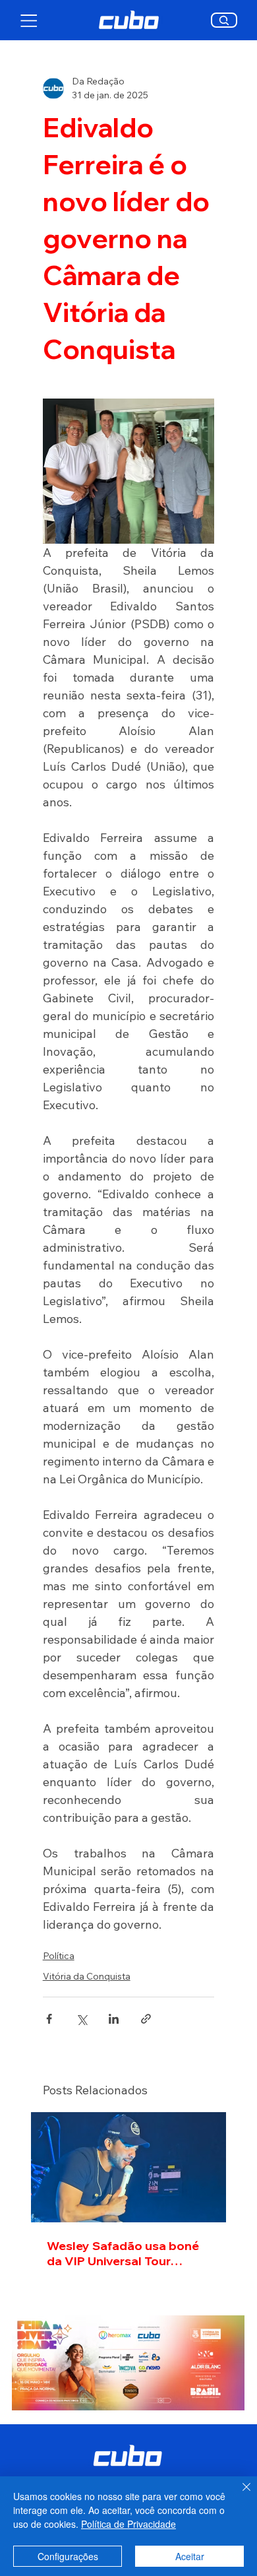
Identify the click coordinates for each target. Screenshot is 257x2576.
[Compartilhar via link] (146, 2019)
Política (59, 1956)
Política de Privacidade (128, 2524)
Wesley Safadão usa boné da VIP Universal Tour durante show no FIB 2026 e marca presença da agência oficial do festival (128, 2253)
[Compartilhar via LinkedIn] (114, 2019)
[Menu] (29, 20)
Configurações (68, 2556)
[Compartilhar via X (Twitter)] (81, 2019)
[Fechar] (239, 2495)
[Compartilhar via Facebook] (49, 2019)
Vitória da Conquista (87, 1976)
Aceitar (190, 2556)
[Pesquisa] (224, 20)
